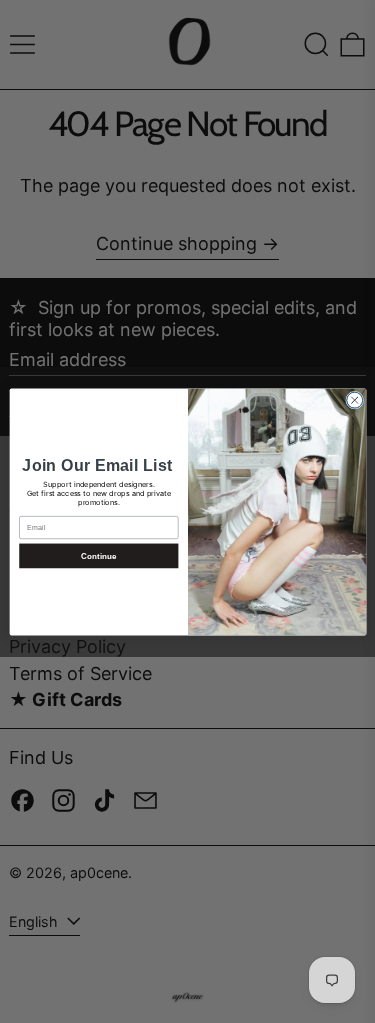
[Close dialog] (354, 400)
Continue (98, 555)
